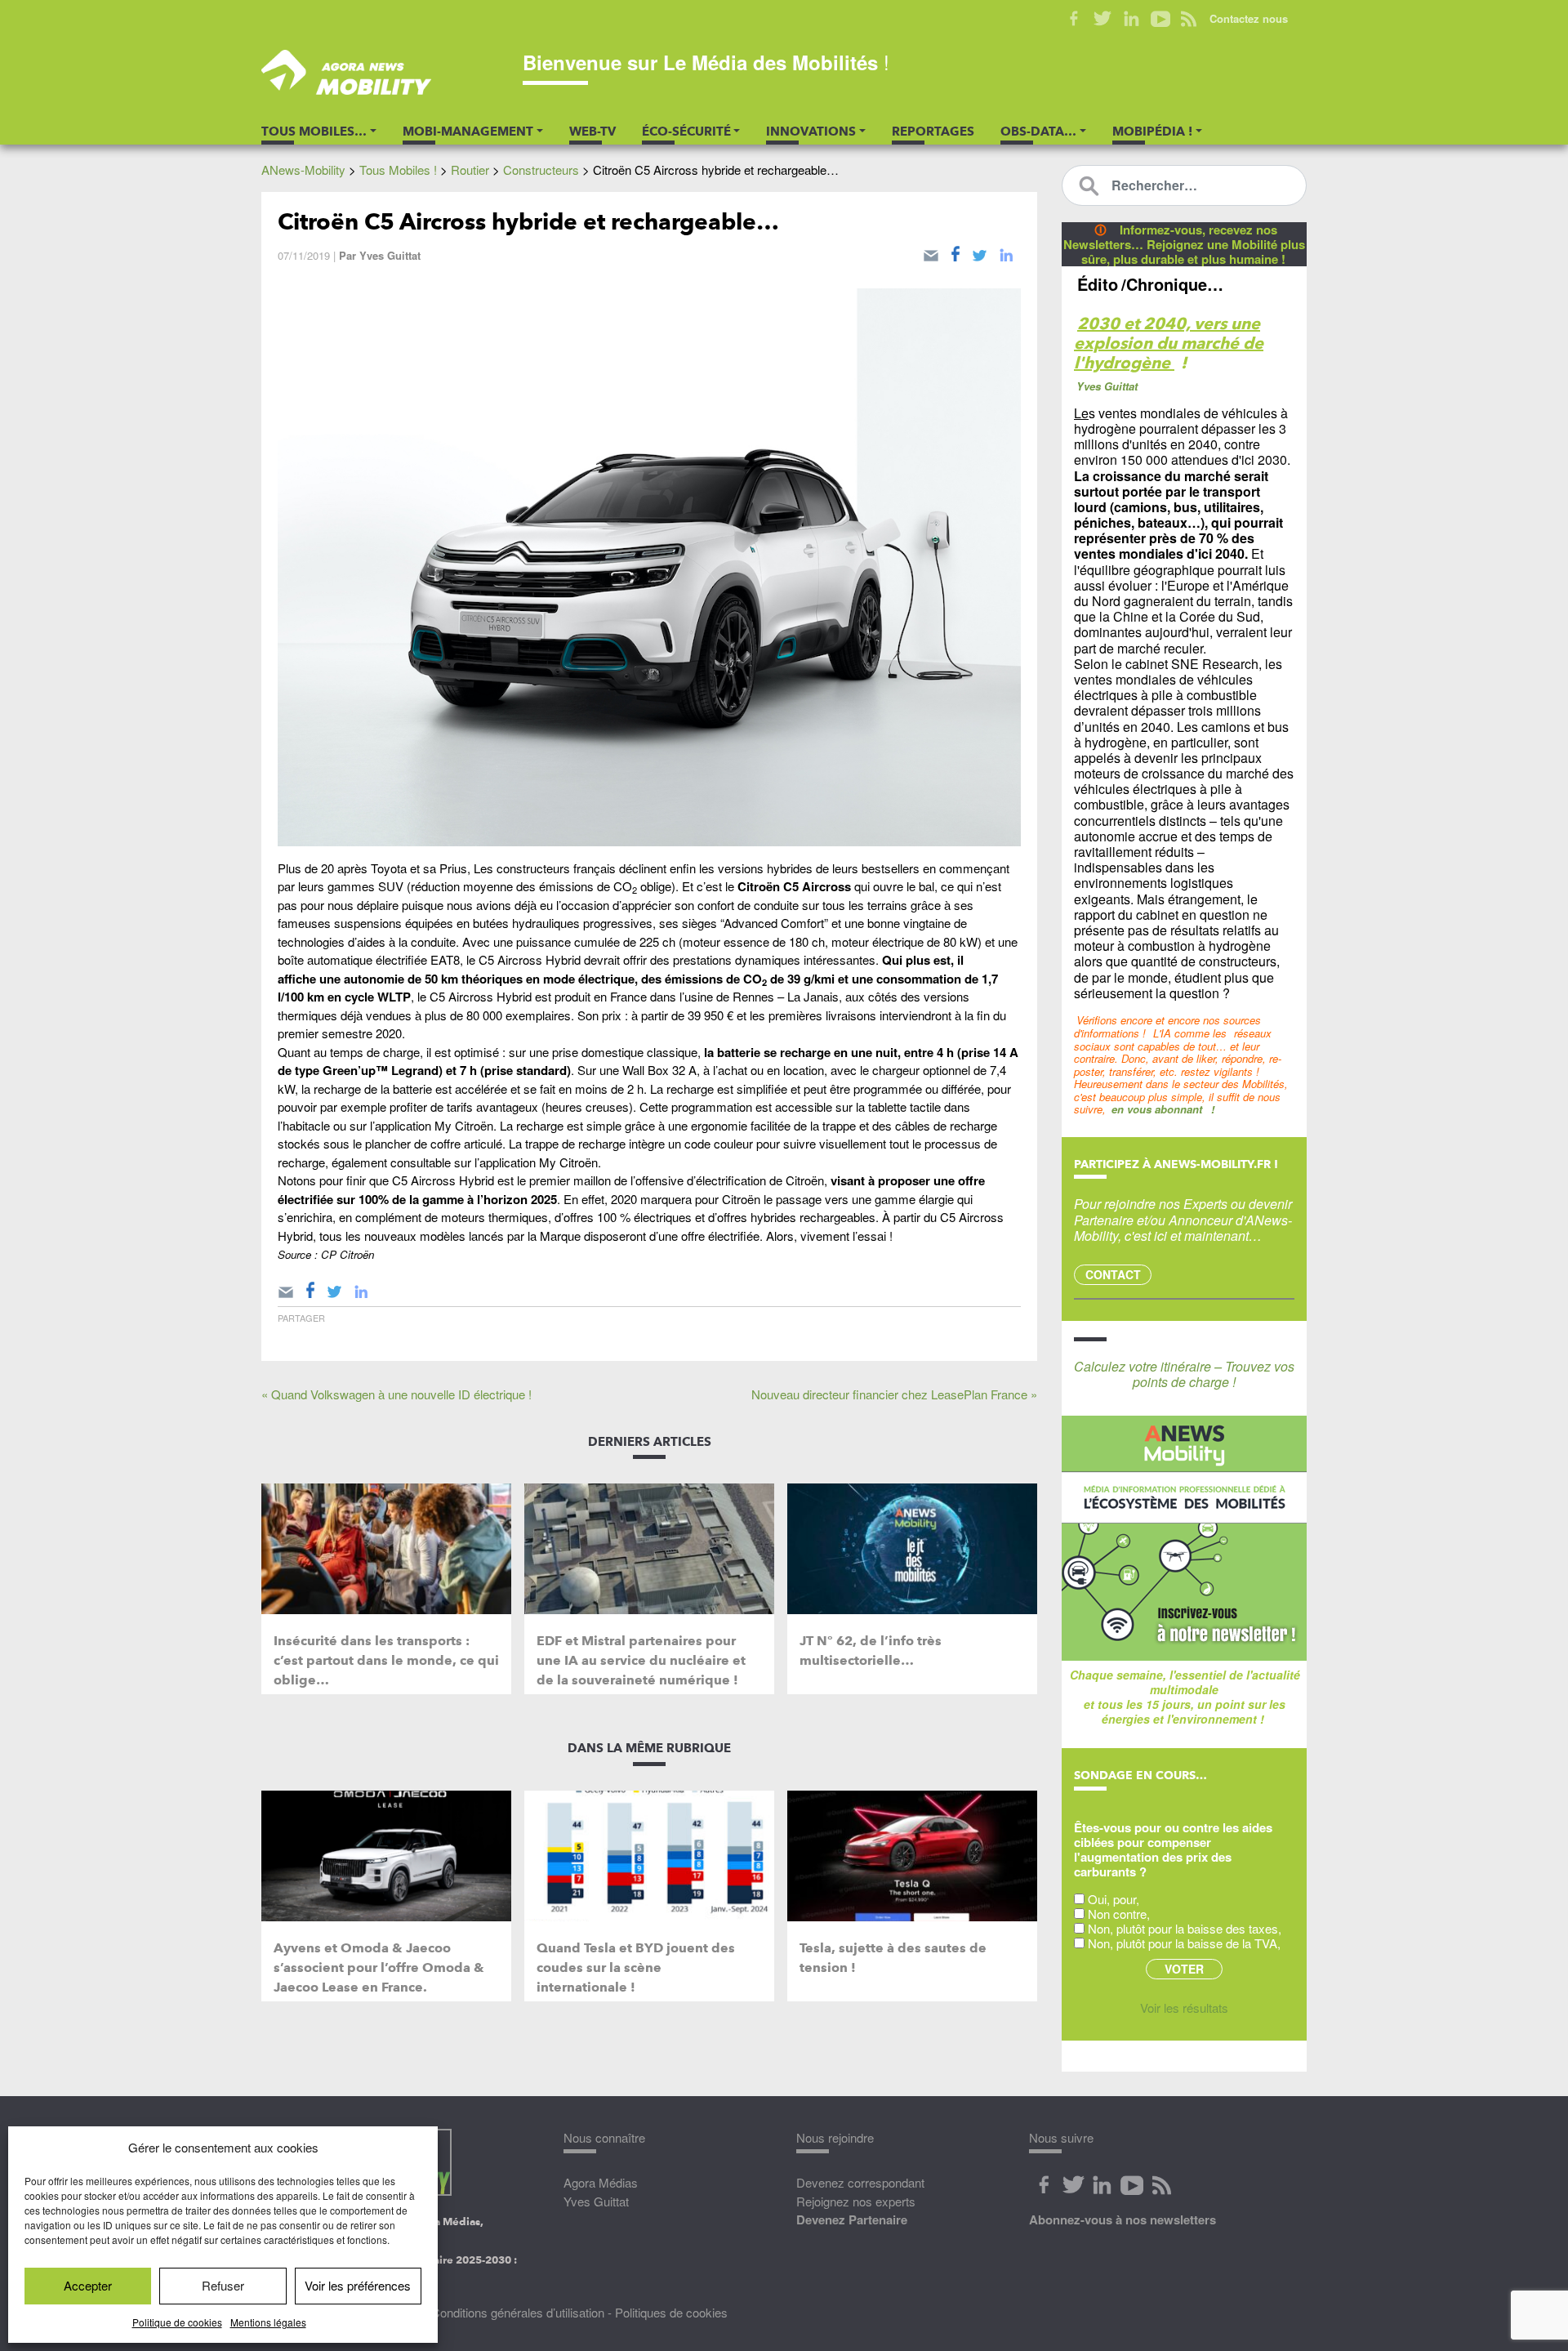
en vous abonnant (1157, 1109)
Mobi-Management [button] (468, 132)
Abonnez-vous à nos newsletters (1123, 2219)
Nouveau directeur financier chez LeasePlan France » (894, 1394)
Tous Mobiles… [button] (314, 132)
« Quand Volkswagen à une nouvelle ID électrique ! (396, 1394)
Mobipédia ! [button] (1152, 132)
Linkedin (1131, 19)
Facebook (1074, 19)
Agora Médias (601, 2182)
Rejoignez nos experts (856, 2201)
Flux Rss (1161, 2185)
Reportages (933, 132)
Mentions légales (268, 2322)
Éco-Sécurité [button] (686, 132)
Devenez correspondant (860, 2182)
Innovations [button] (811, 132)
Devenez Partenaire (852, 2219)
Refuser (223, 2285)
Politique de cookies (177, 2322)
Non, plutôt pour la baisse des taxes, (1185, 1928)
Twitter (1103, 19)
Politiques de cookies (671, 2312)
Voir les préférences (358, 2285)
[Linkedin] (1006, 252)
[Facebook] (955, 252)
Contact (1113, 1274)
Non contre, (1119, 1914)
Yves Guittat (390, 255)
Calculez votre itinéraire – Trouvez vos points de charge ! (1184, 1374)
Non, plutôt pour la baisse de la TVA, (1184, 1943)
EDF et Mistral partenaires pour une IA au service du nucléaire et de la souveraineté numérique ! (641, 1660)
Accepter (88, 2285)
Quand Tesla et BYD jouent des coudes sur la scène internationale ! (636, 1967)
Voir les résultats (1184, 2007)
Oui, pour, (1114, 1899)
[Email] (931, 252)
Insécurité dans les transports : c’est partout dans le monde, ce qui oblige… (386, 1660)
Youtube (1160, 19)
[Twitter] (980, 252)
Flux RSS (1189, 19)
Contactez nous (1249, 18)
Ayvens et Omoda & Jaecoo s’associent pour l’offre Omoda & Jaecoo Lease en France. (379, 1967)
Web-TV (592, 132)
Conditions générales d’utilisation (518, 2312)
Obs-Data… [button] (1038, 132)
